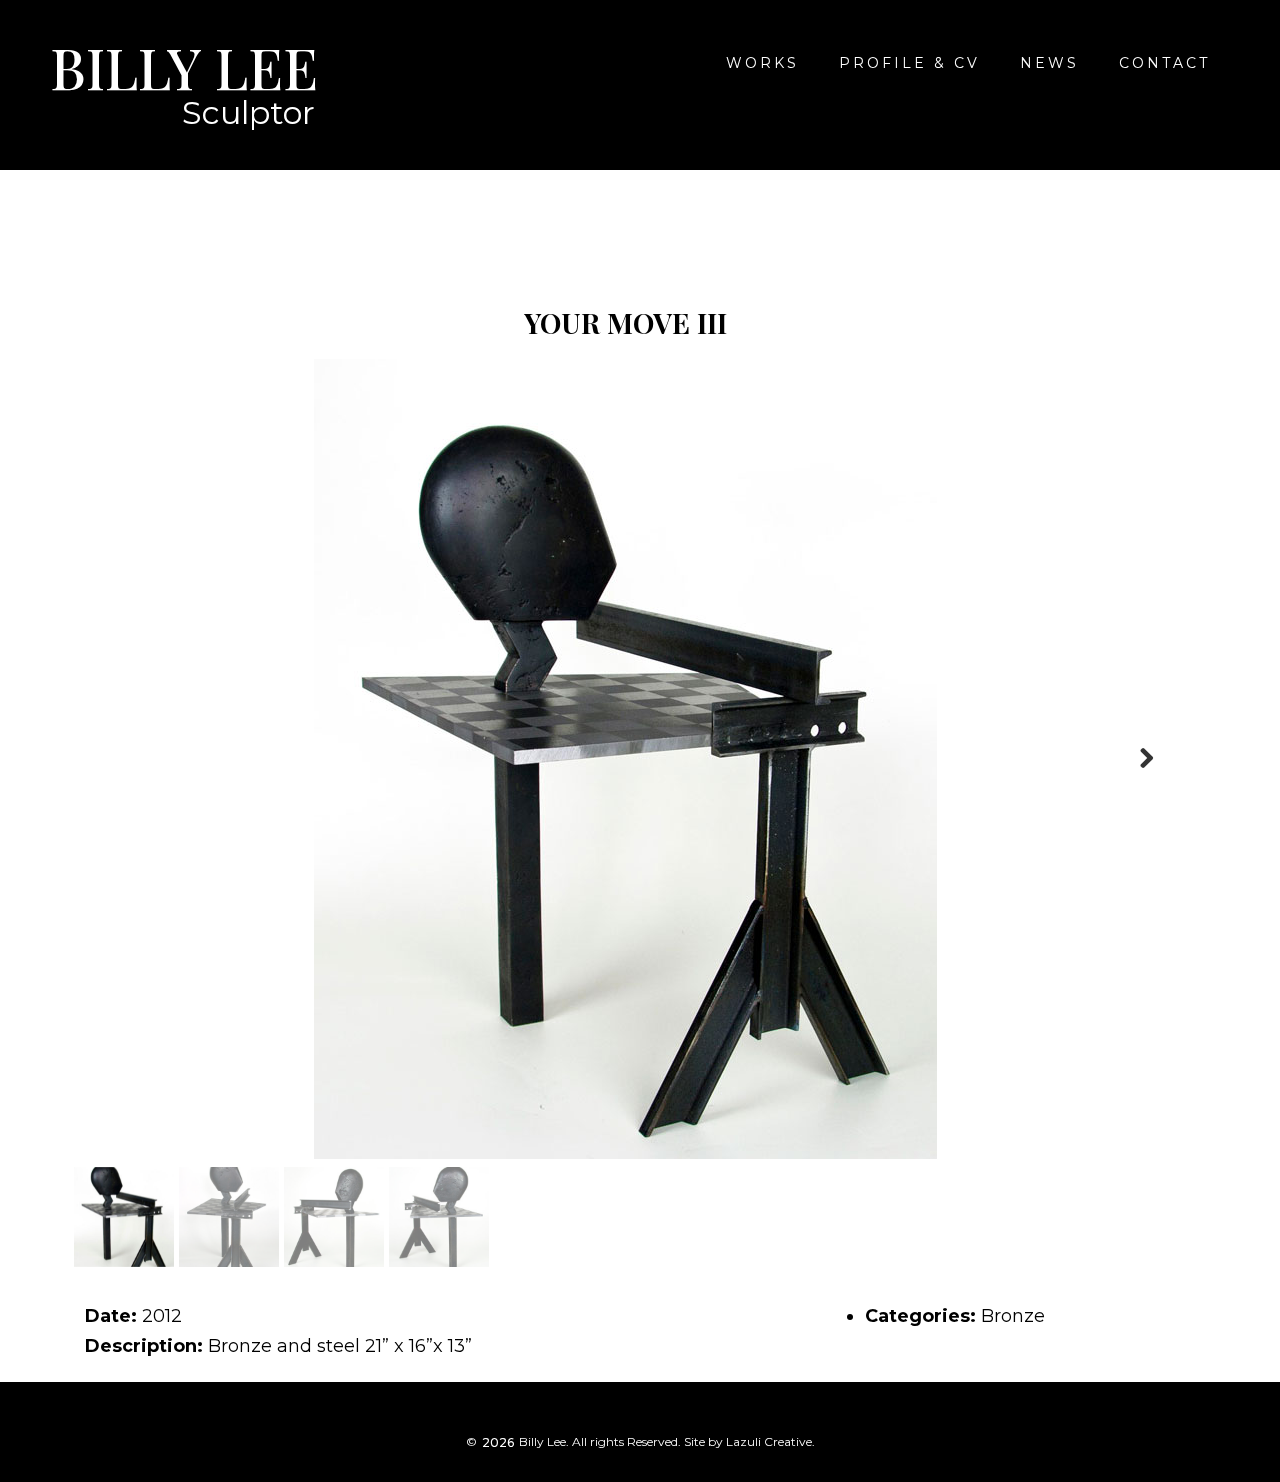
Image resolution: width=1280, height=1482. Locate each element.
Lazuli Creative (769, 1441)
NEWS (1049, 63)
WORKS (762, 63)
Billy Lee (184, 67)
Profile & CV (909, 63)
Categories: (920, 1316)
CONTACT (1164, 63)
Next (1146, 759)
